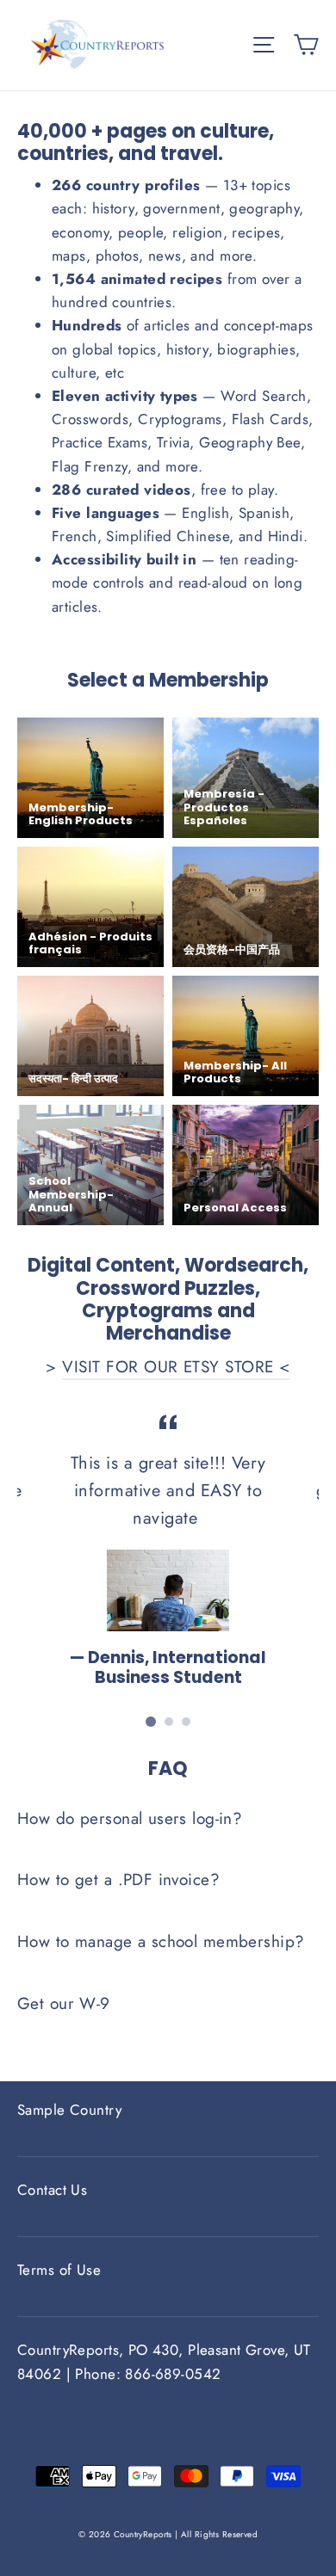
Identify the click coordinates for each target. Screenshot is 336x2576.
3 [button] (186, 1722)
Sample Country (69, 2110)
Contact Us (52, 2190)
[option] (168, 1548)
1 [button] (151, 1722)
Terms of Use (59, 2270)
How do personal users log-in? (130, 1818)
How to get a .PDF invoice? (118, 1880)
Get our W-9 (64, 2003)
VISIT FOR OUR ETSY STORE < (176, 1367)
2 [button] (169, 1722)
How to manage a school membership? (161, 1941)
